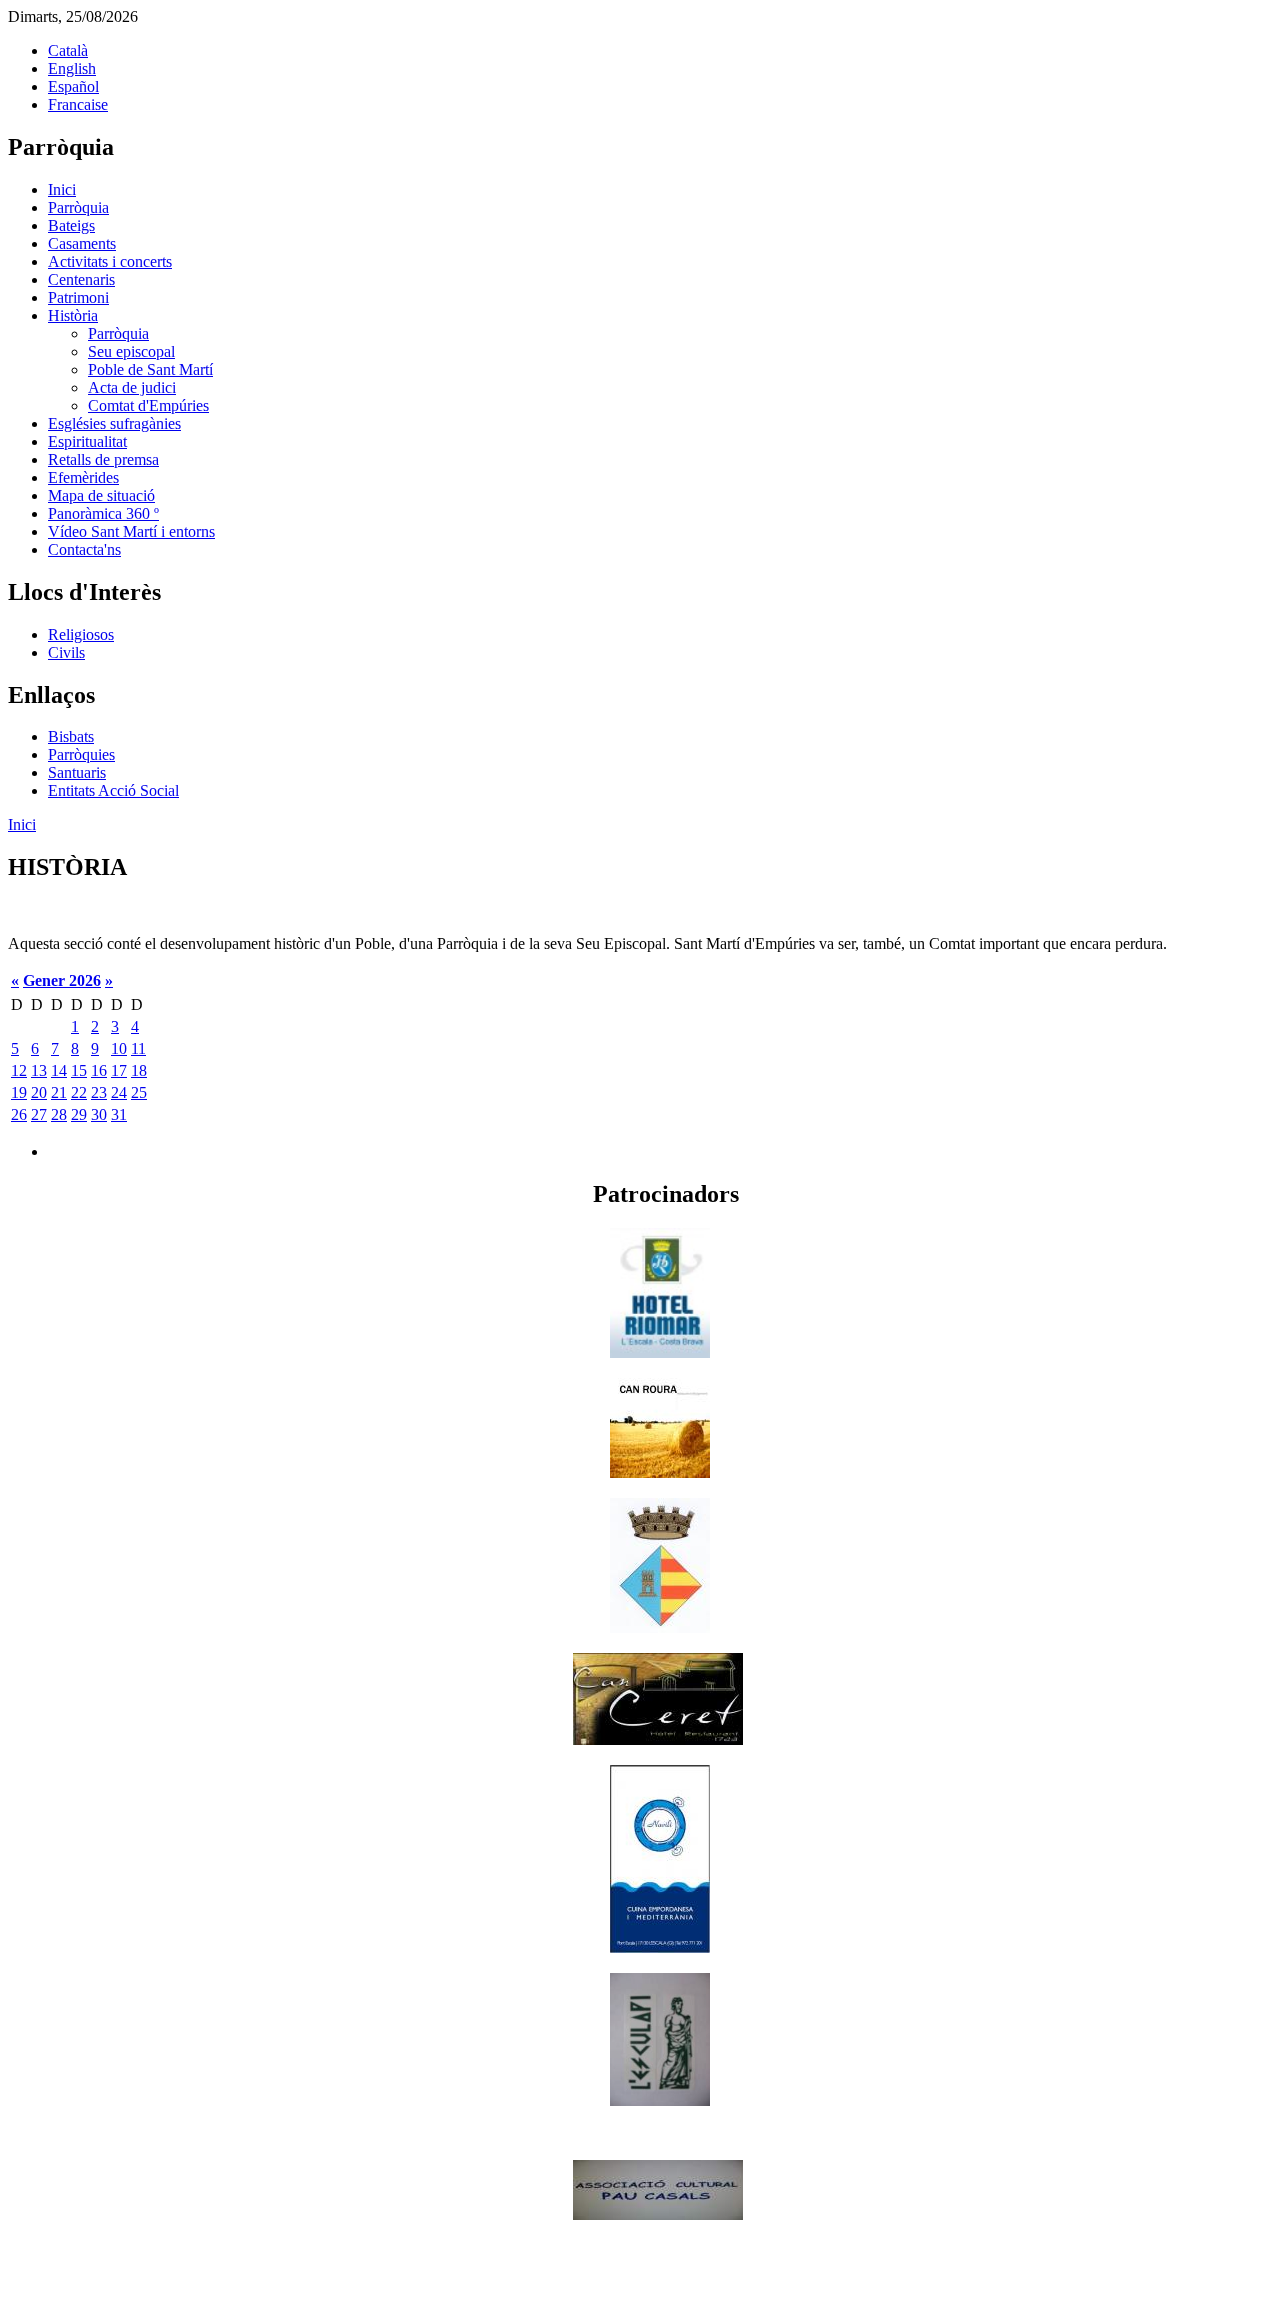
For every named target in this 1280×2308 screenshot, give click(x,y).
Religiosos (81, 634)
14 (59, 1070)
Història (73, 315)
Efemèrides (83, 477)
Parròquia (78, 207)
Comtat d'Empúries (148, 405)
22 (79, 1092)
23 (99, 1092)
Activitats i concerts (110, 261)
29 (79, 1114)
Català (68, 50)
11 (138, 1048)
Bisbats (71, 736)
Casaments (82, 243)
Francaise (78, 104)
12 (19, 1070)
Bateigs (71, 225)
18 (139, 1070)
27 (39, 1114)
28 (59, 1114)
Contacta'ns (84, 549)
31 (119, 1114)
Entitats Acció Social (113, 790)
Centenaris (81, 279)
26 (19, 1114)
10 (119, 1048)
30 (99, 1114)
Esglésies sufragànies (114, 423)
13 (39, 1070)
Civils (66, 652)
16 (99, 1070)
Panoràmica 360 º (103, 513)
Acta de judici (132, 387)
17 (119, 1070)
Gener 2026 (62, 980)
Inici (62, 189)
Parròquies (81, 754)
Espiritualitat (87, 441)
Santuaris (77, 772)
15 (79, 1070)
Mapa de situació (101, 495)
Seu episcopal (131, 351)
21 (59, 1092)
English (72, 68)
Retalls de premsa (103, 459)
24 (119, 1092)
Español (73, 86)
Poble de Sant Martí (150, 369)
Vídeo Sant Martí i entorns (131, 531)
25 (139, 1092)
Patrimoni (78, 297)
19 (19, 1092)
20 (39, 1092)
